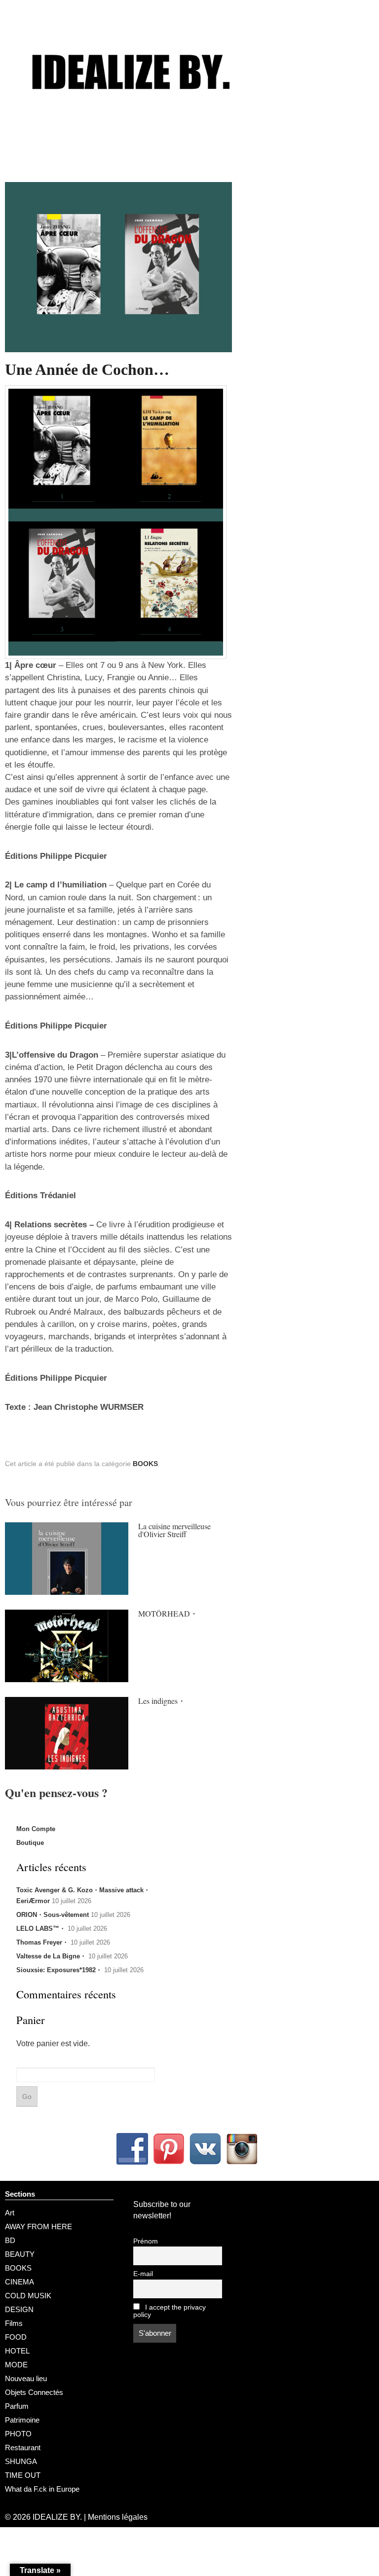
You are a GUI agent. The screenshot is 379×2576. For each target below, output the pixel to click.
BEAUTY (20, 2254)
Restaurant (23, 2447)
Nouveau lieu (26, 2378)
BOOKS (145, 1464)
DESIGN (19, 2309)
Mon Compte (36, 1829)
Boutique (30, 1843)
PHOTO (18, 2434)
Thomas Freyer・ (42, 1942)
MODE (16, 2365)
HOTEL (17, 2351)
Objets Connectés (34, 2392)
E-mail (143, 2274)
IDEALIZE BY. (57, 2517)
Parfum (17, 2406)
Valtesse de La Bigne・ (51, 1956)
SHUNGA (21, 2461)
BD (10, 2240)
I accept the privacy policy (170, 2311)
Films (14, 2323)
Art (10, 2213)
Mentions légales (118, 2517)
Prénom (146, 2241)
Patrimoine (22, 2420)
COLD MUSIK (28, 2296)
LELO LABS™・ (41, 1929)
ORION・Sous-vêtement (53, 1915)
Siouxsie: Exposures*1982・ (59, 1970)
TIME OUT (23, 2475)
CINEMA (19, 2282)
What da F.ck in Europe (42, 2489)
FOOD (16, 2337)
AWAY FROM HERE (38, 2226)
